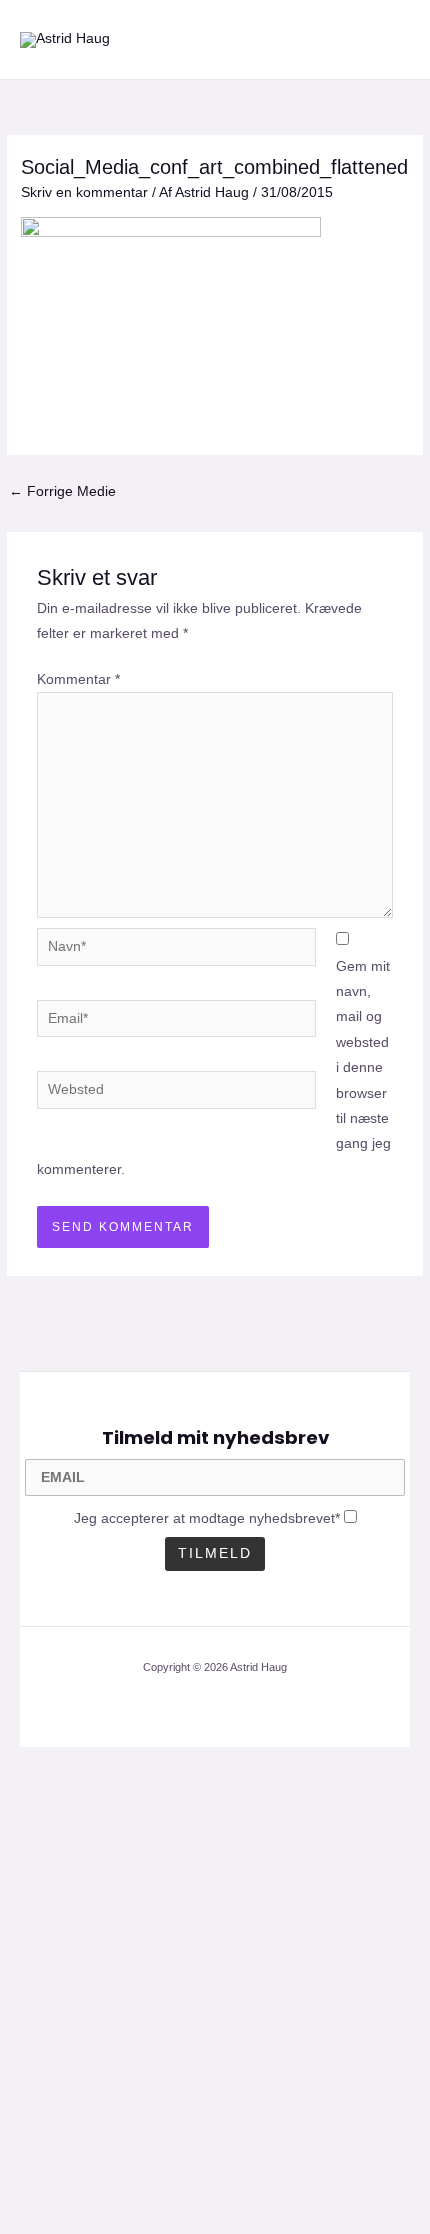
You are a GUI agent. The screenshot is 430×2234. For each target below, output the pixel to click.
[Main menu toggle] (390, 39)
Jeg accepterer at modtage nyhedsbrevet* (207, 1518)
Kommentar (78, 679)
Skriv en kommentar (84, 192)
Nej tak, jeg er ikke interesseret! (215, 2184)
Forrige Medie (62, 491)
